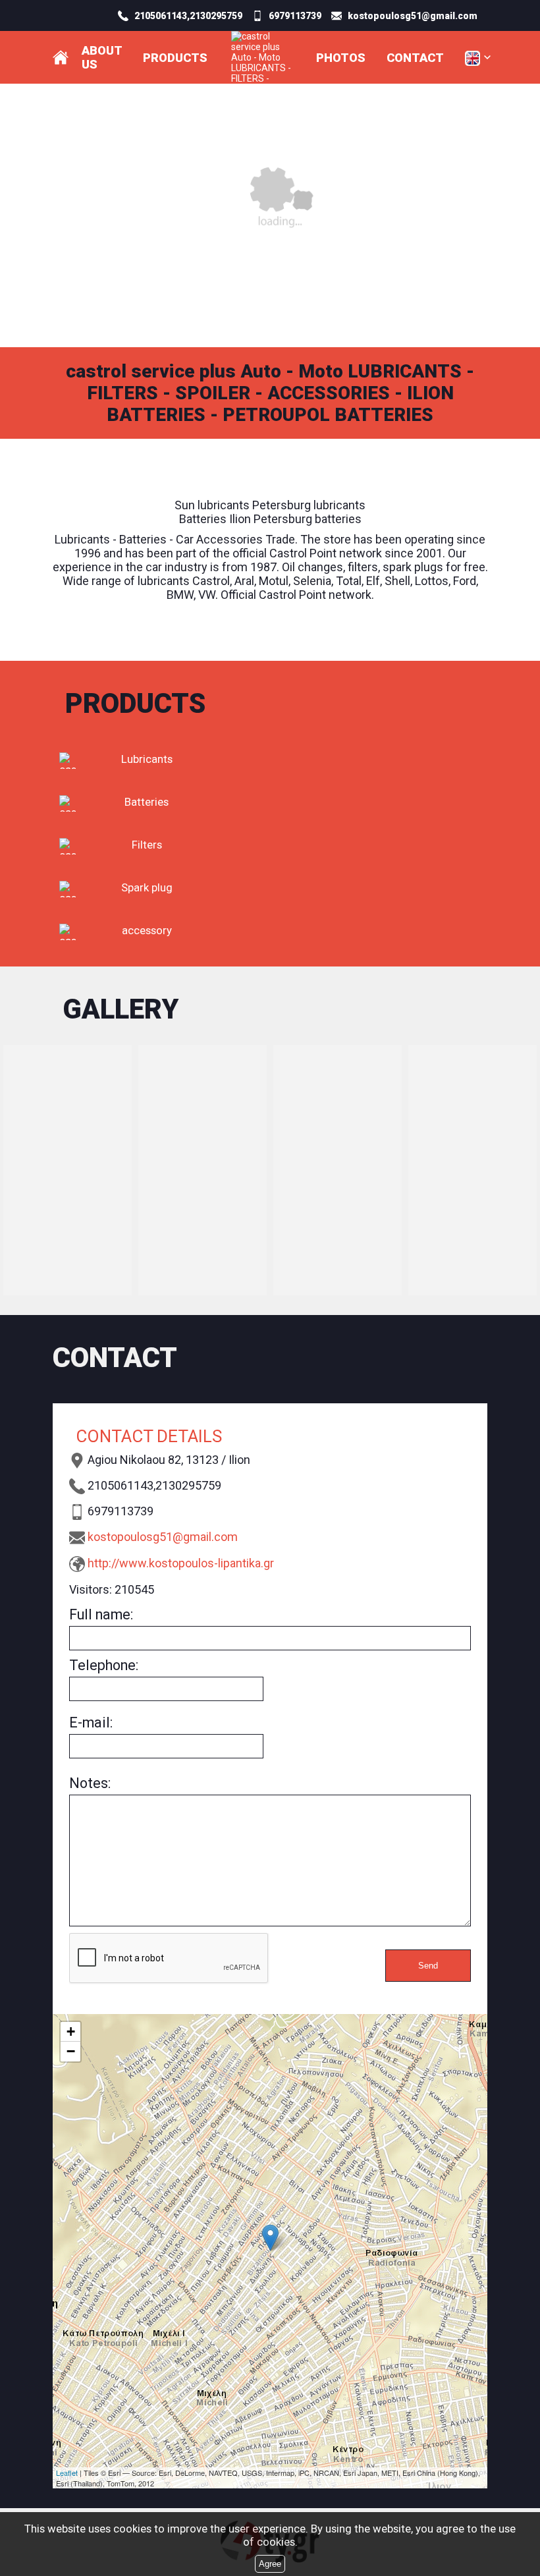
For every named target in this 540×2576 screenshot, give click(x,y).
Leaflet (67, 2473)
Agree (270, 2564)
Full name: (101, 1614)
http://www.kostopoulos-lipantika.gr (181, 1563)
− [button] (71, 2051)
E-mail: (91, 1722)
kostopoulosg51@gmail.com (163, 1537)
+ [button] (71, 2031)
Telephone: (104, 1665)
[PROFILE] (61, 57)
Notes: (90, 1783)
